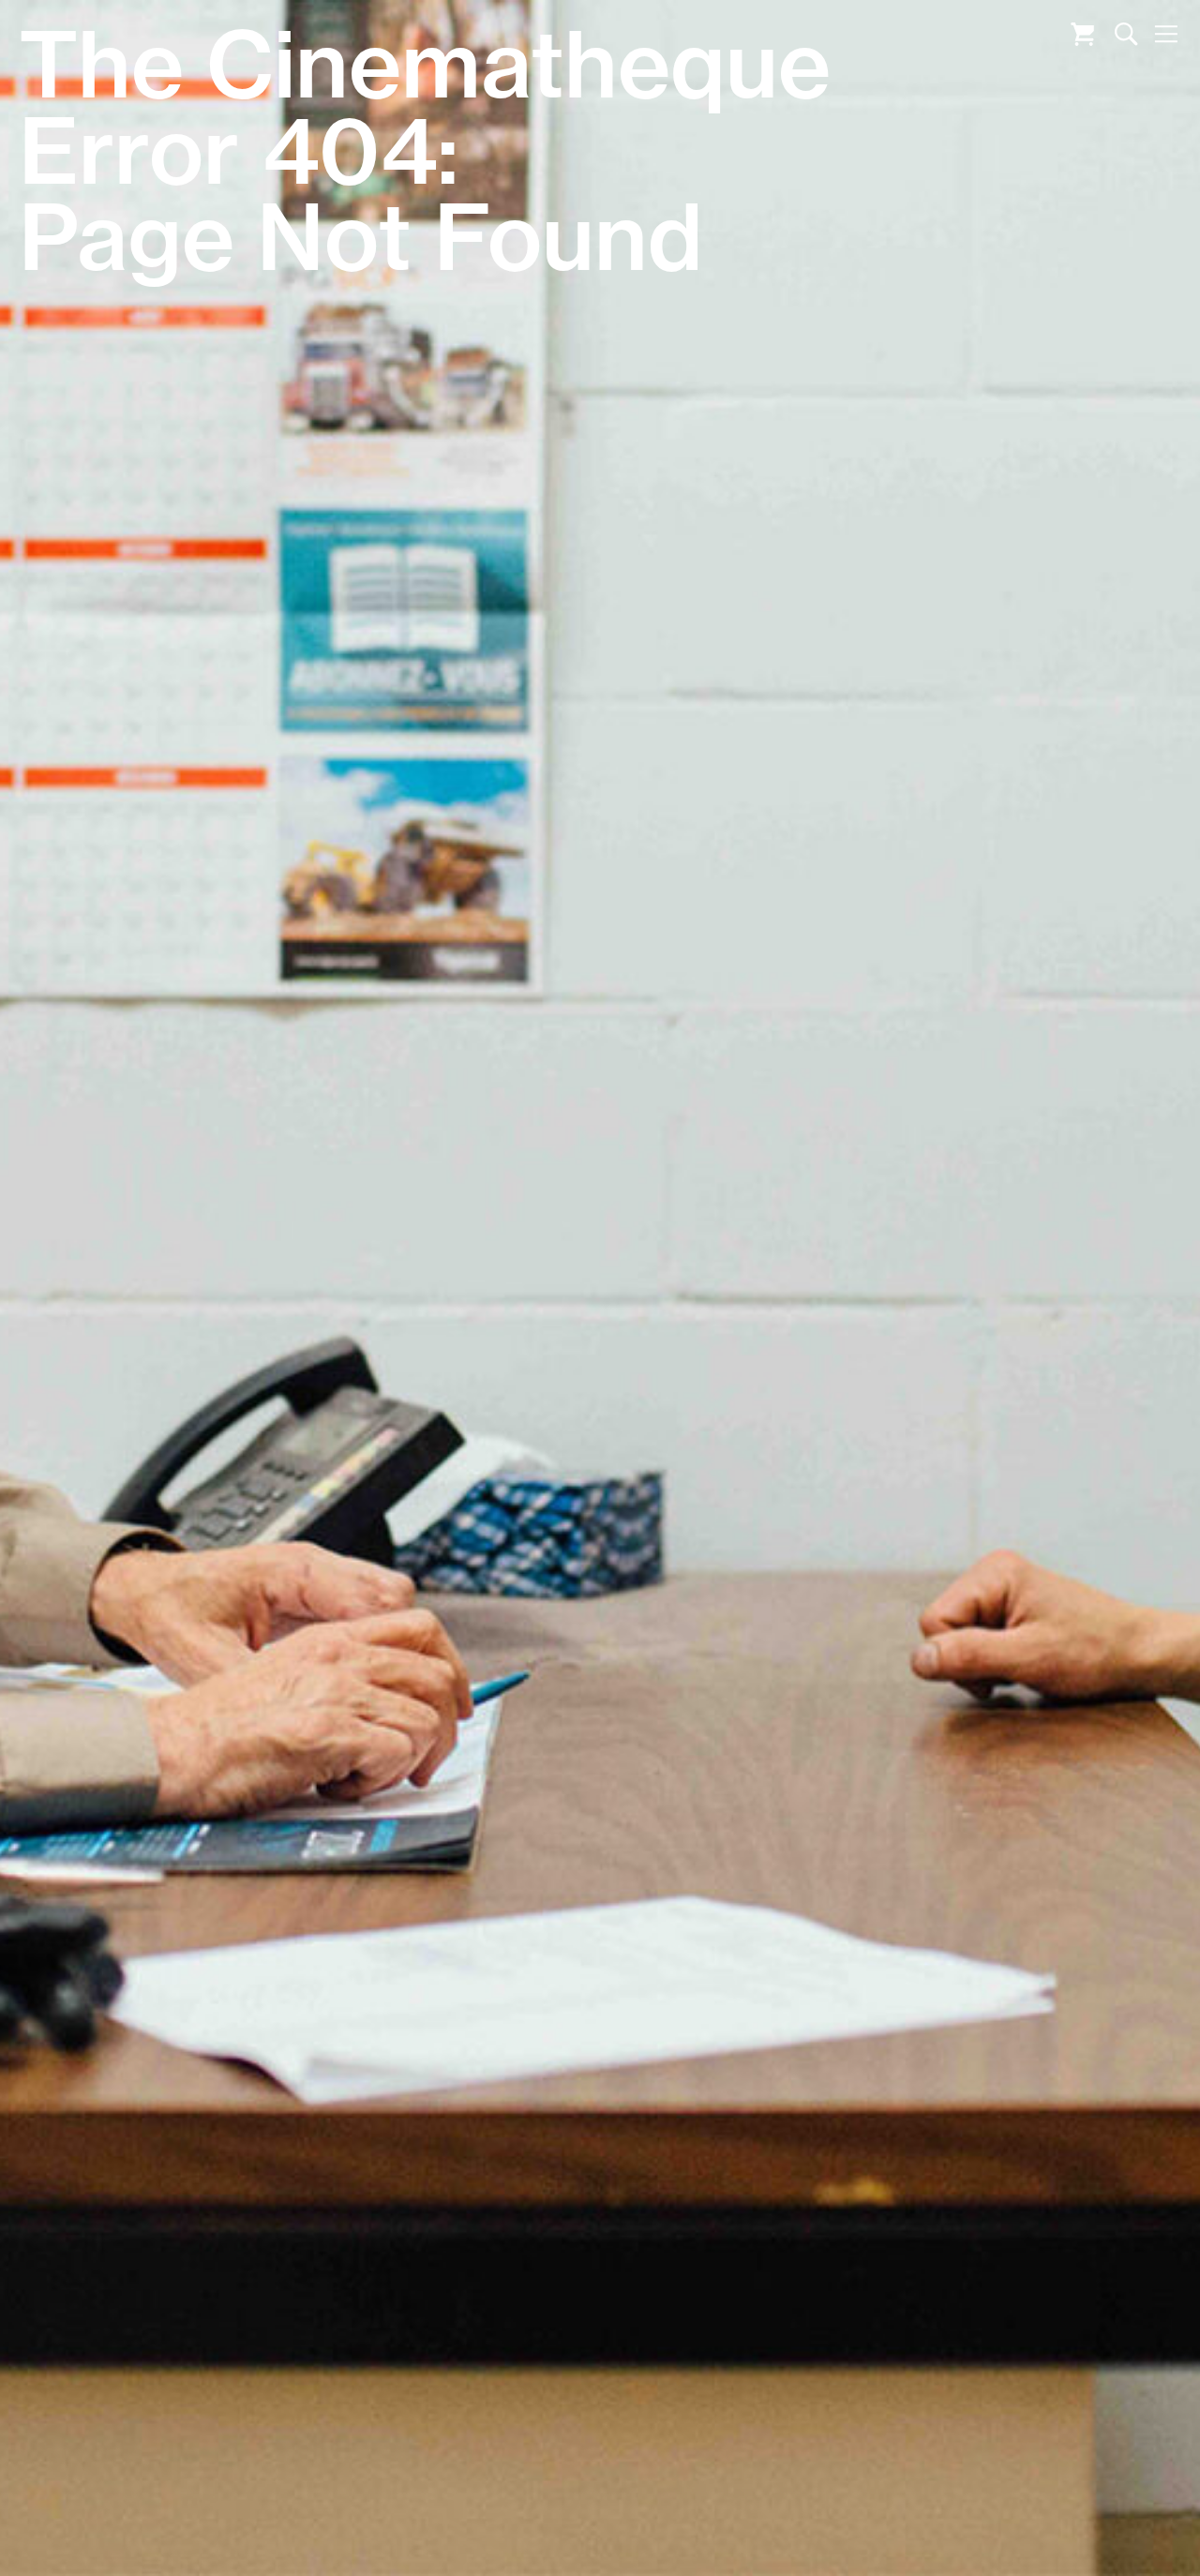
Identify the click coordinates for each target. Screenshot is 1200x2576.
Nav (1166, 34)
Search (1126, 34)
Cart (1082, 34)
